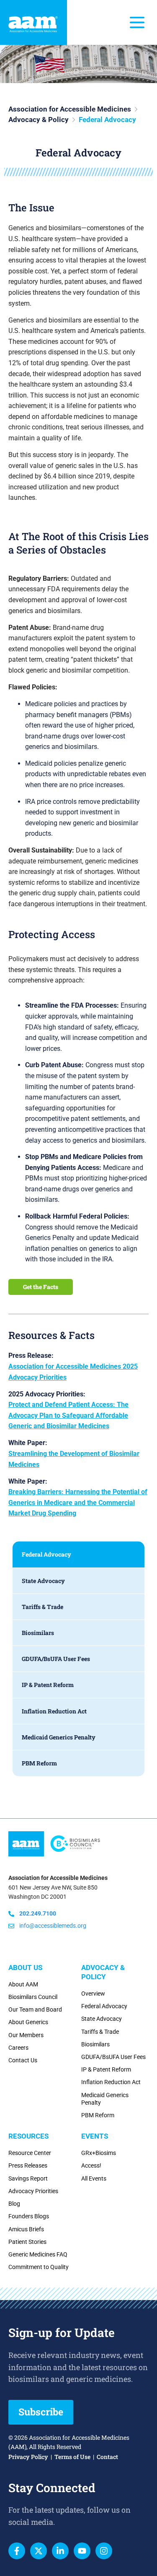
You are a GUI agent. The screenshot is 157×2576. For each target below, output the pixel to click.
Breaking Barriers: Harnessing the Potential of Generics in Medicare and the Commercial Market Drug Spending (78, 1502)
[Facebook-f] (17, 2551)
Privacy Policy (28, 2457)
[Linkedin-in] (60, 2551)
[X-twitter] (39, 2551)
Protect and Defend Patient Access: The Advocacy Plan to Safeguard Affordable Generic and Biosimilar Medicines (68, 1415)
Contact (107, 2457)
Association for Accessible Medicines (70, 109)
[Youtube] (82, 2551)
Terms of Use (72, 2457)
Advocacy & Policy (39, 120)
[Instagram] (104, 2551)
